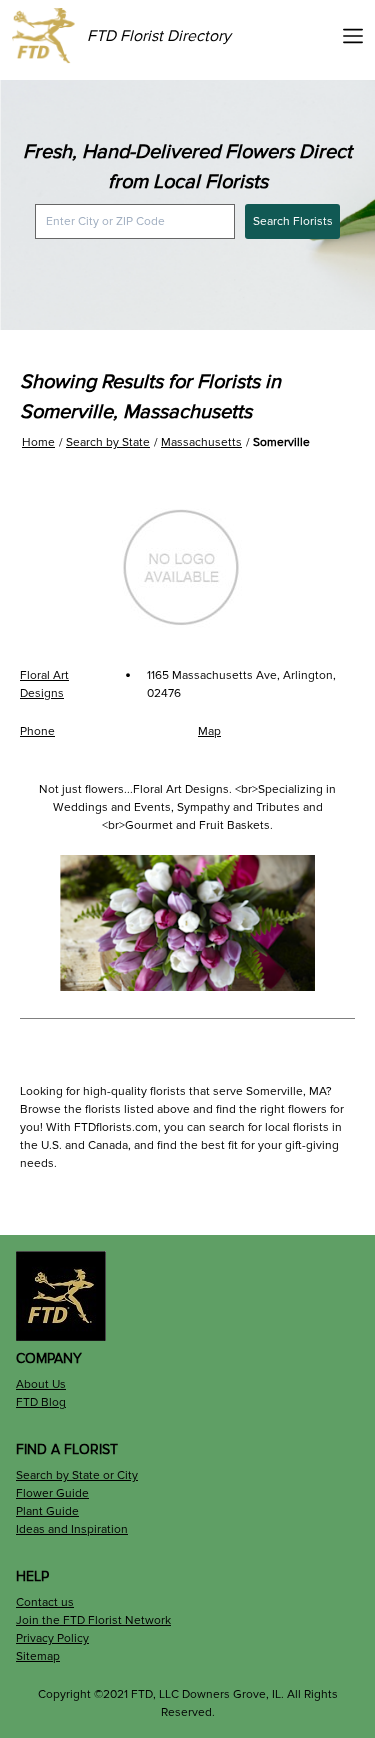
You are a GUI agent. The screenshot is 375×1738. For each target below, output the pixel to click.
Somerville (281, 442)
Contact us (45, 1602)
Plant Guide (47, 1511)
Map (209, 731)
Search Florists (293, 221)
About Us (41, 1384)
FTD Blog (41, 1402)
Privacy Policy (52, 1638)
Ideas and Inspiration (72, 1529)
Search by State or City (77, 1475)
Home (38, 442)
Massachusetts (201, 442)
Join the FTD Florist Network (93, 1620)
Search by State (108, 442)
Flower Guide (52, 1493)
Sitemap (38, 1656)
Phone (37, 731)
